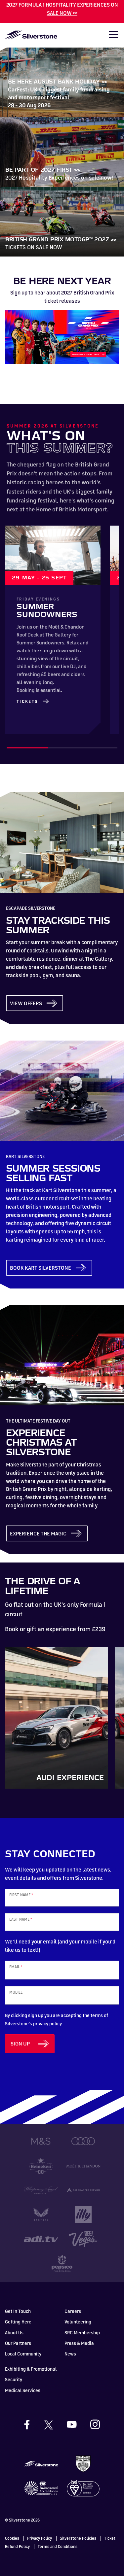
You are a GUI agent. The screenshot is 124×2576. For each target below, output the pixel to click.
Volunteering (78, 2322)
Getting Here (18, 2322)
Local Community (23, 2354)
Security (14, 2379)
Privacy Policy (40, 2538)
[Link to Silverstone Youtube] (78, 2424)
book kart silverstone (41, 1268)
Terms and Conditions (58, 2546)
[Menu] (110, 36)
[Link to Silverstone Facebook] (33, 2425)
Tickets (27, 701)
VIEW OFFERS (26, 1003)
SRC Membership (82, 2333)
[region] (62, 630)
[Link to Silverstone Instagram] (95, 2424)
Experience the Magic (38, 1533)
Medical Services (23, 2390)
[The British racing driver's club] (83, 2463)
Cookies (12, 2538)
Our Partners (18, 2343)
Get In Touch (18, 2311)
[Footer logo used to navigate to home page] (41, 2463)
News (70, 2354)
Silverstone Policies (78, 2538)
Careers (73, 2311)
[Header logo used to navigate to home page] (31, 34)
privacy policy (47, 2024)
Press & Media (79, 2343)
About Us (14, 2333)
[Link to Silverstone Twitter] (55, 2424)
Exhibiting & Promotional (31, 2369)
